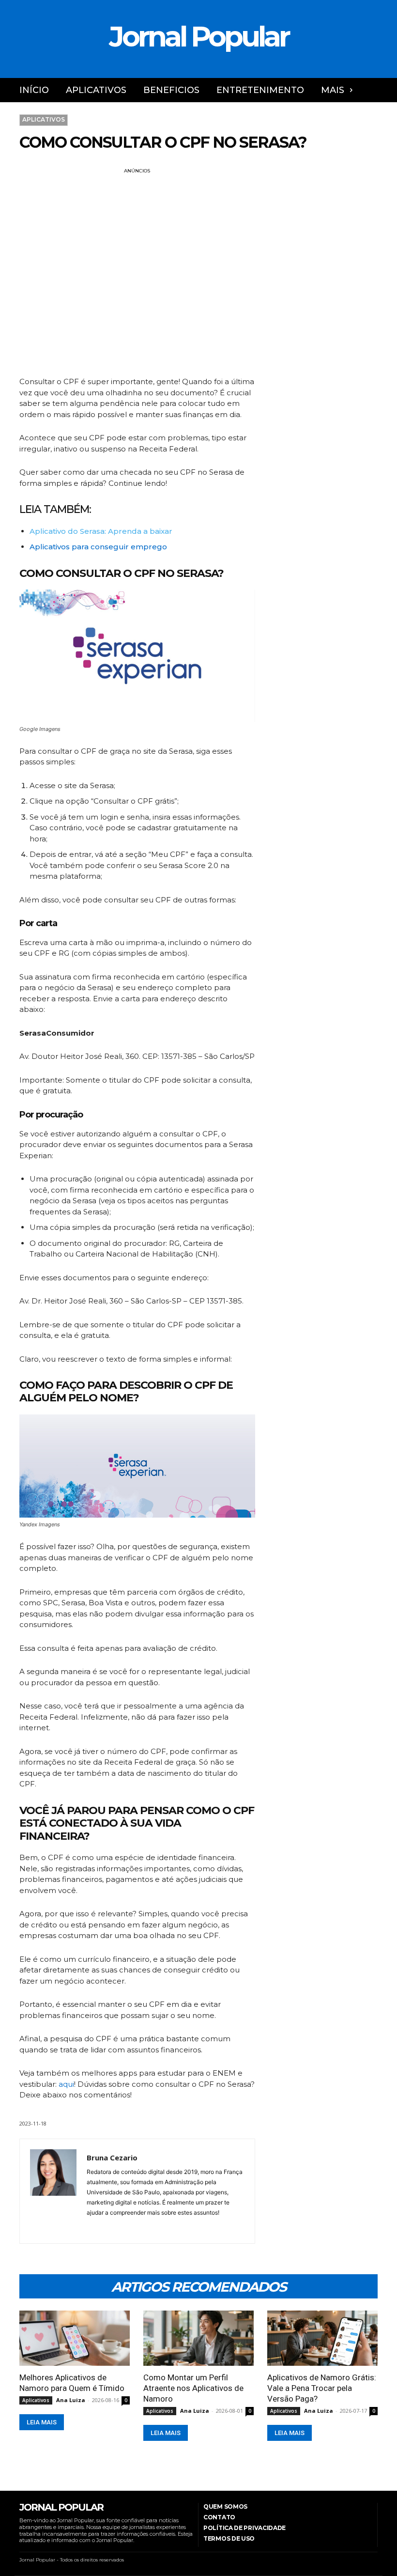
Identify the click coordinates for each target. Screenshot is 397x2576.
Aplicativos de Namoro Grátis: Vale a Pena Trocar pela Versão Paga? (322, 2388)
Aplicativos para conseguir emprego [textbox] (98, 547)
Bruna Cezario (112, 2157)
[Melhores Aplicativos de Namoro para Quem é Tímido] (75, 2338)
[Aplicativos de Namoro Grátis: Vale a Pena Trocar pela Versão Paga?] (322, 2338)
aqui (66, 2084)
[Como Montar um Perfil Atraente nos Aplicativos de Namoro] (198, 2338)
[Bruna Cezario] (53, 2191)
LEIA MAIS (42, 2422)
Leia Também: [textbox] (55, 510)
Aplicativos (44, 119)
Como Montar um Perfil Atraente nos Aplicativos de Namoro (193, 2388)
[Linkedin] (89, 2225)
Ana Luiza (71, 2400)
